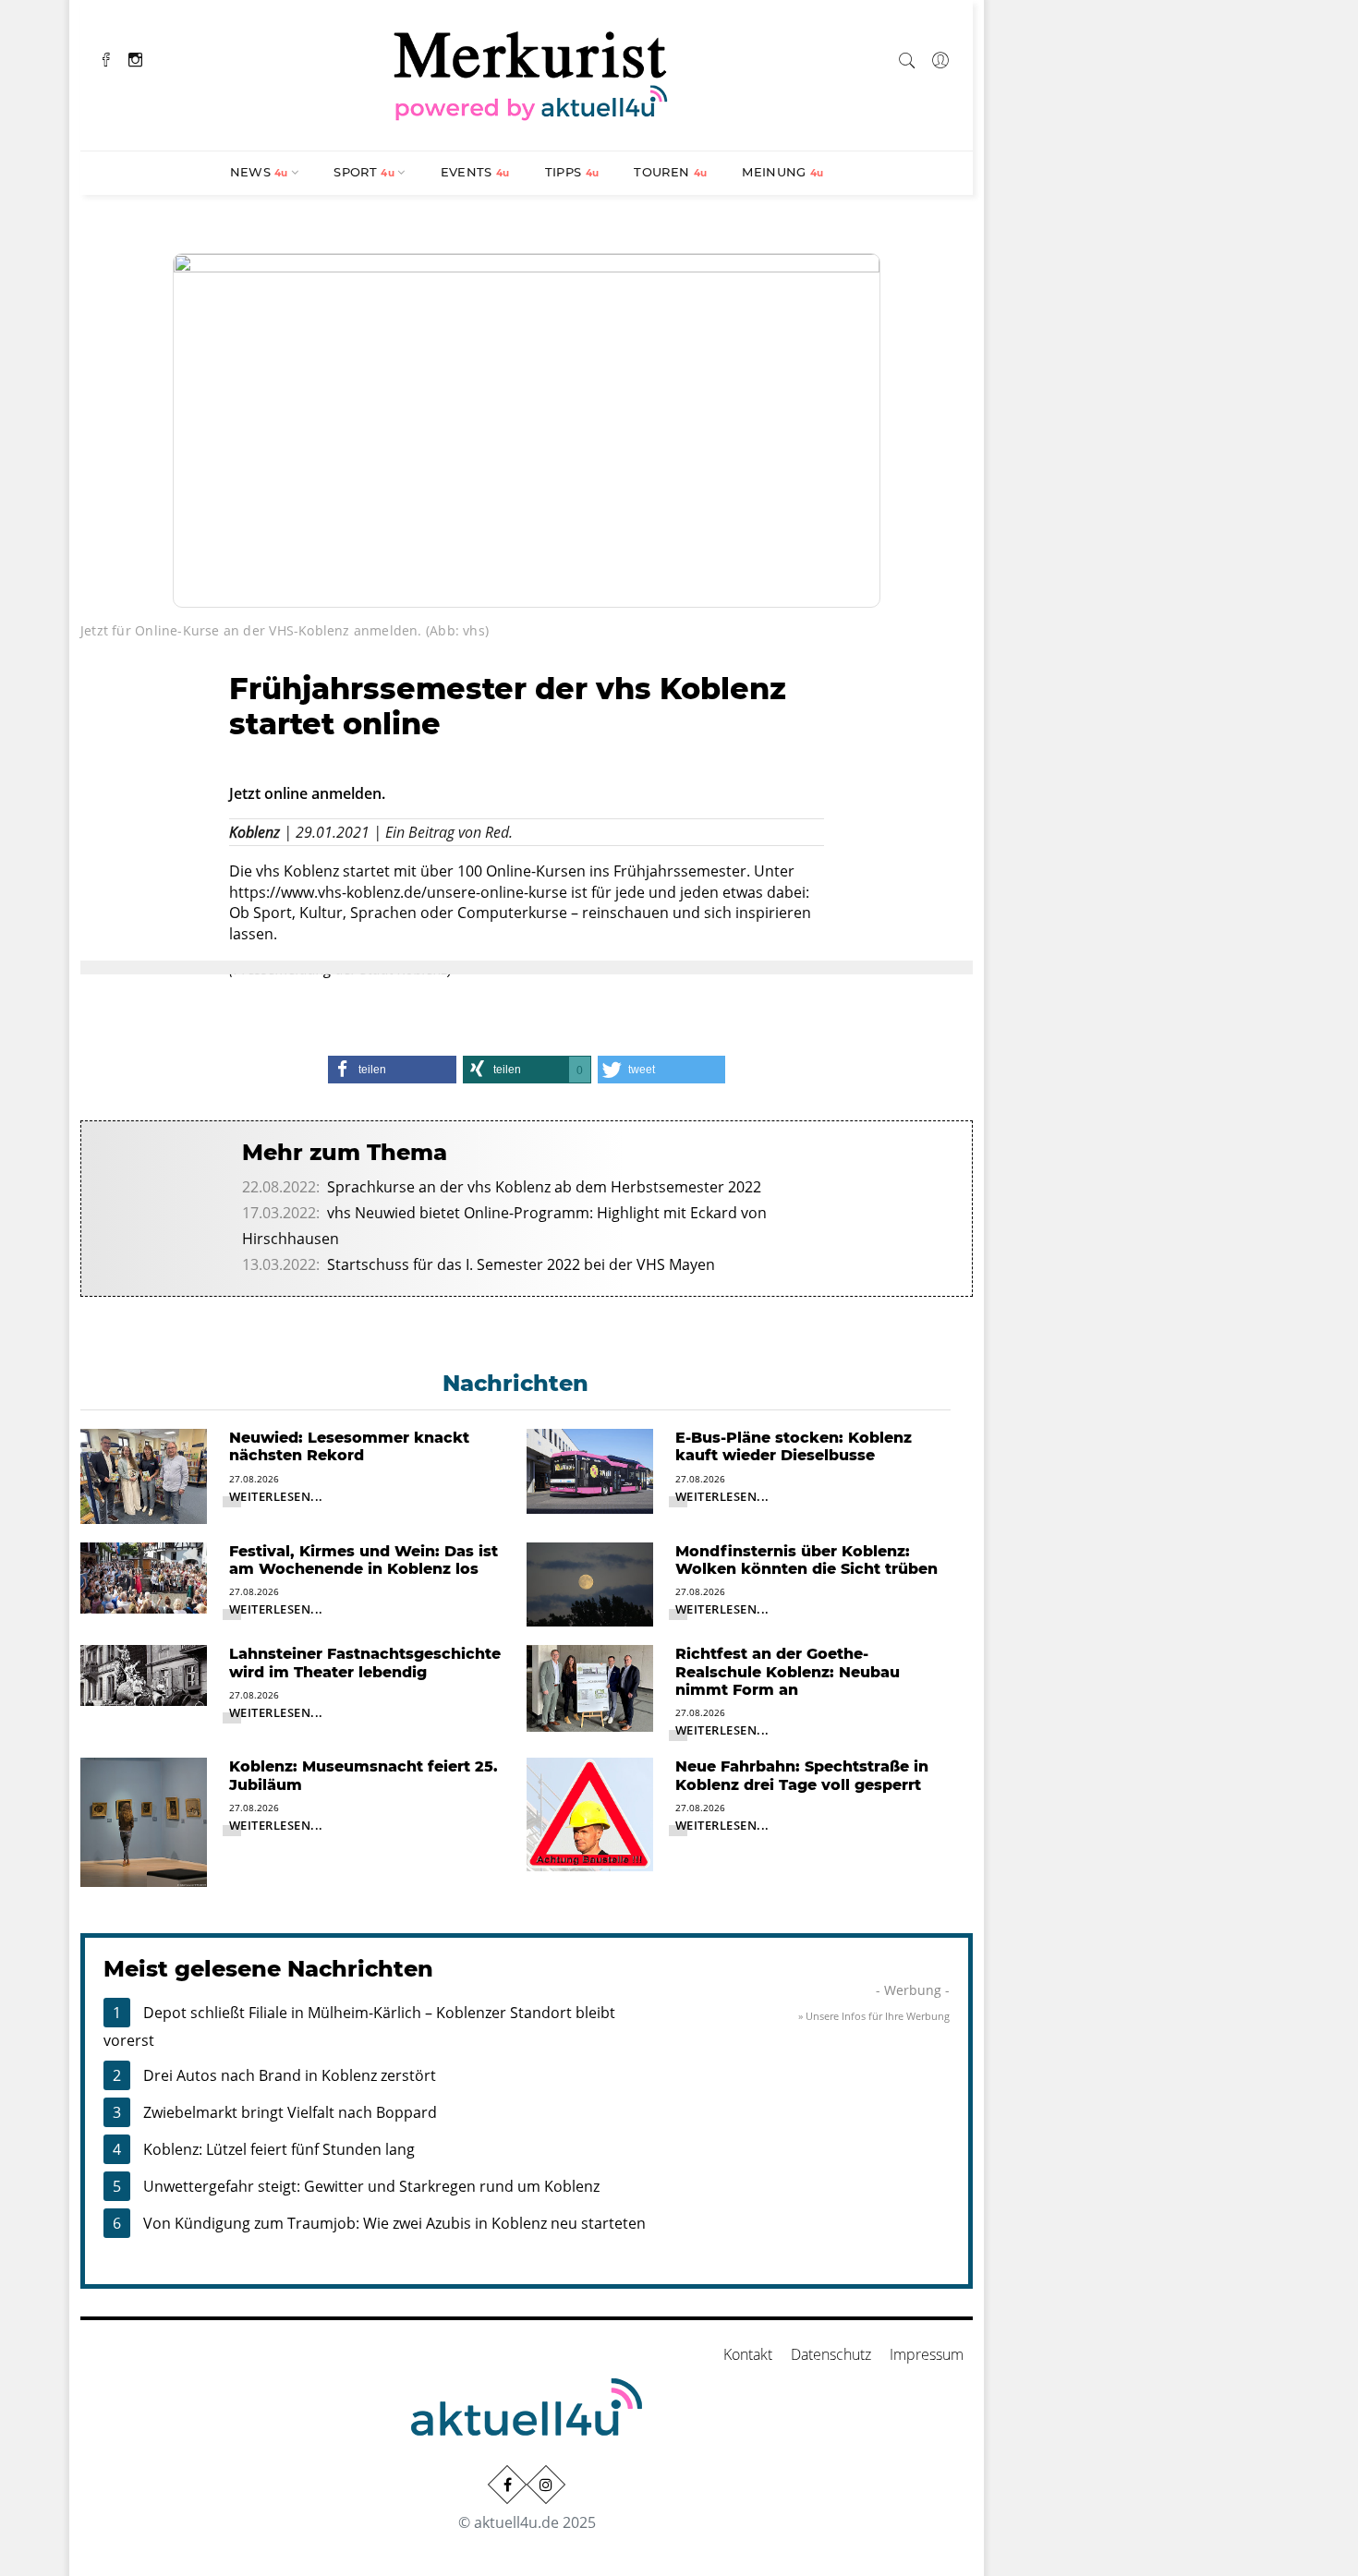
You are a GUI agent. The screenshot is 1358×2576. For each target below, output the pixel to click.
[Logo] (531, 73)
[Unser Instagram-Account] (546, 2485)
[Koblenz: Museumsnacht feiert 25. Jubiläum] (144, 1821)
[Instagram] (135, 58)
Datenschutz (831, 2354)
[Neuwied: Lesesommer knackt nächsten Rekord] (144, 1475)
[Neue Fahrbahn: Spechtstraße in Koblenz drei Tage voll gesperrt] (590, 1813)
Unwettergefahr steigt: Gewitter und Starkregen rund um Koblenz (371, 2186)
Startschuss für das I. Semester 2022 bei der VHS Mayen (521, 1264)
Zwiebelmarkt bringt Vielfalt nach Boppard (290, 2112)
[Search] (907, 57)
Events (475, 172)
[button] (392, 1070)
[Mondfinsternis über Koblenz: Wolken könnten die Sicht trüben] (590, 1583)
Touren (670, 172)
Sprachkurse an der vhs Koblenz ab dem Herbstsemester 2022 (544, 1187)
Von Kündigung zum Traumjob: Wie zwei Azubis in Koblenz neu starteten (394, 2223)
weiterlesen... (276, 1496)
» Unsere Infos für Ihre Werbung (874, 2016)
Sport (364, 172)
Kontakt (748, 2354)
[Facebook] (106, 58)
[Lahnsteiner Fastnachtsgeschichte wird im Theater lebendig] (144, 1675)
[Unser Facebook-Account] (507, 2485)
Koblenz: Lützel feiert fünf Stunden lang (279, 2149)
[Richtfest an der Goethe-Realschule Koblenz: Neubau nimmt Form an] (590, 1687)
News (259, 172)
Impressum (927, 2354)
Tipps (572, 172)
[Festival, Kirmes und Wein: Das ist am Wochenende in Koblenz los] (144, 1577)
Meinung (782, 172)
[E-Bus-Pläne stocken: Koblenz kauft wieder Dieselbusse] (590, 1469)
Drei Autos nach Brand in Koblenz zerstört (290, 2075)
